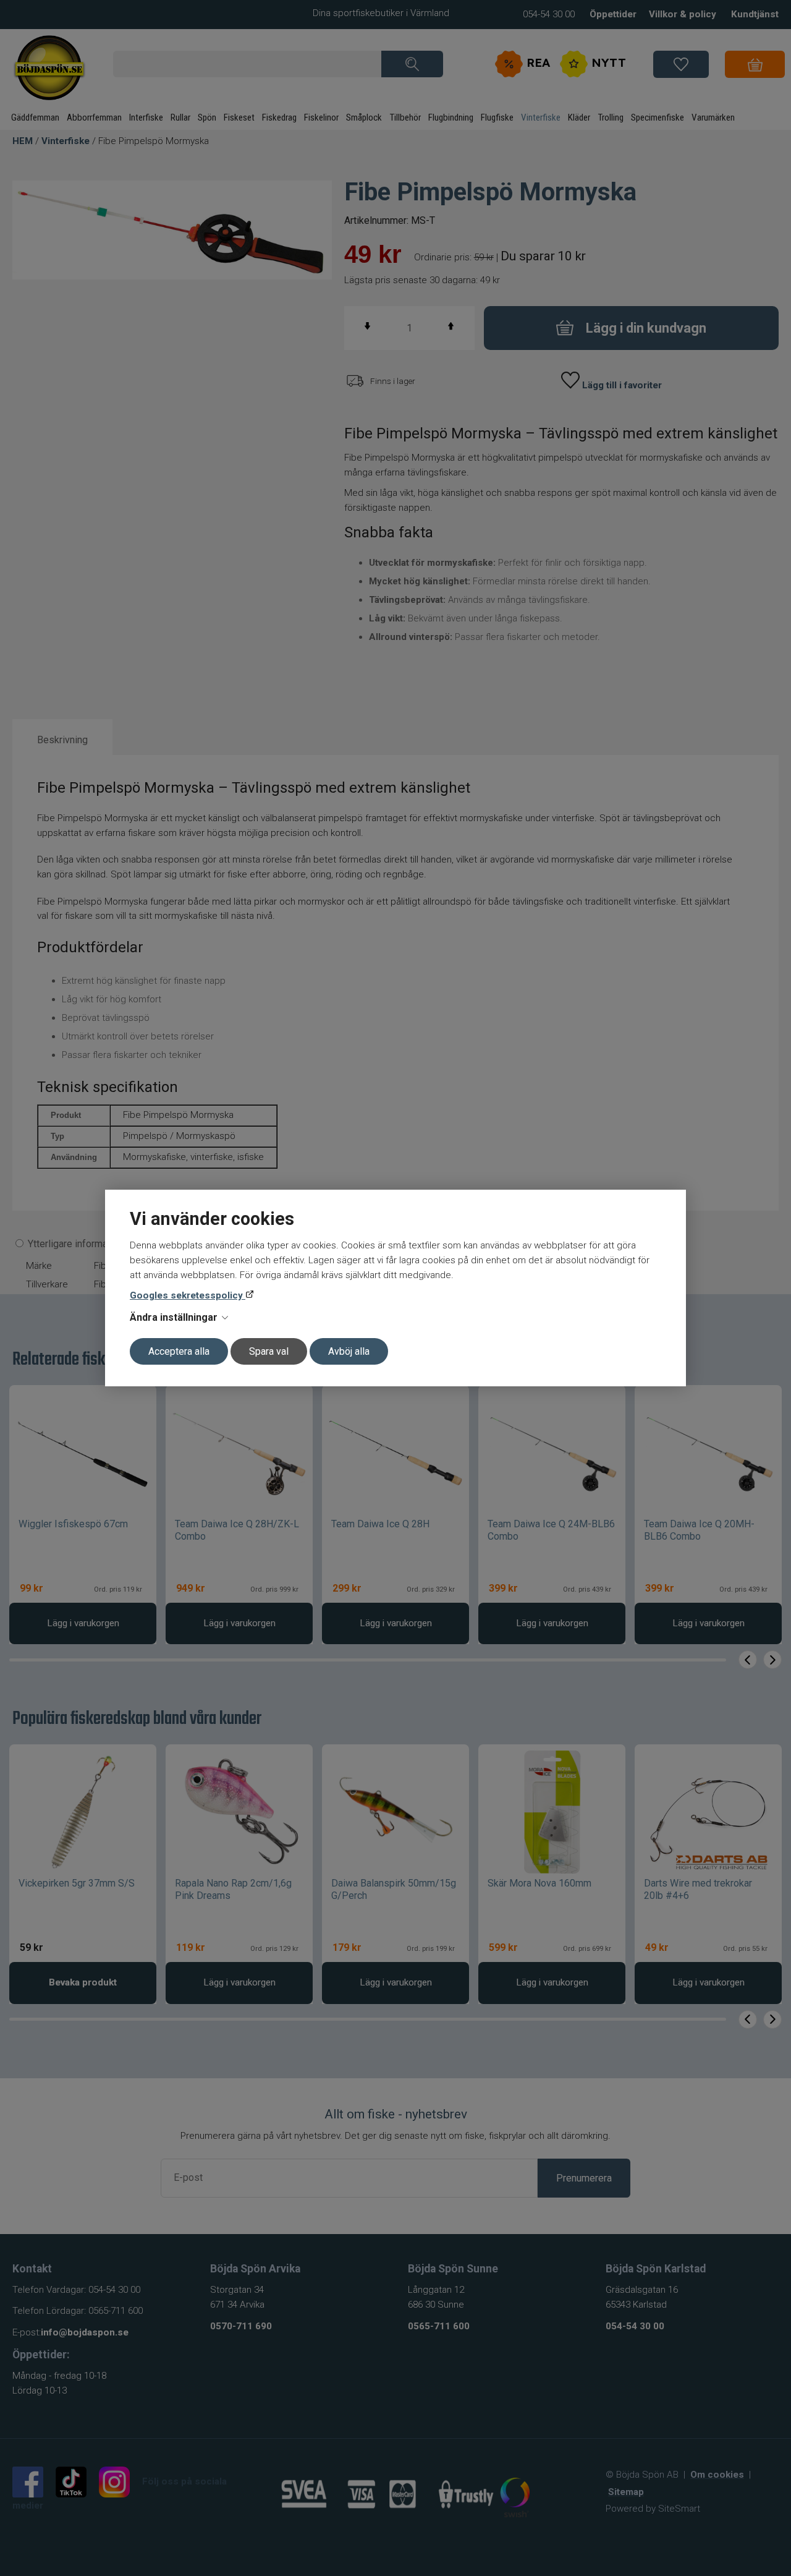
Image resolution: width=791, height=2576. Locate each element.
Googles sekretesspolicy (188, 1295)
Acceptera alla (179, 1351)
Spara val (269, 1351)
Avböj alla (349, 1351)
